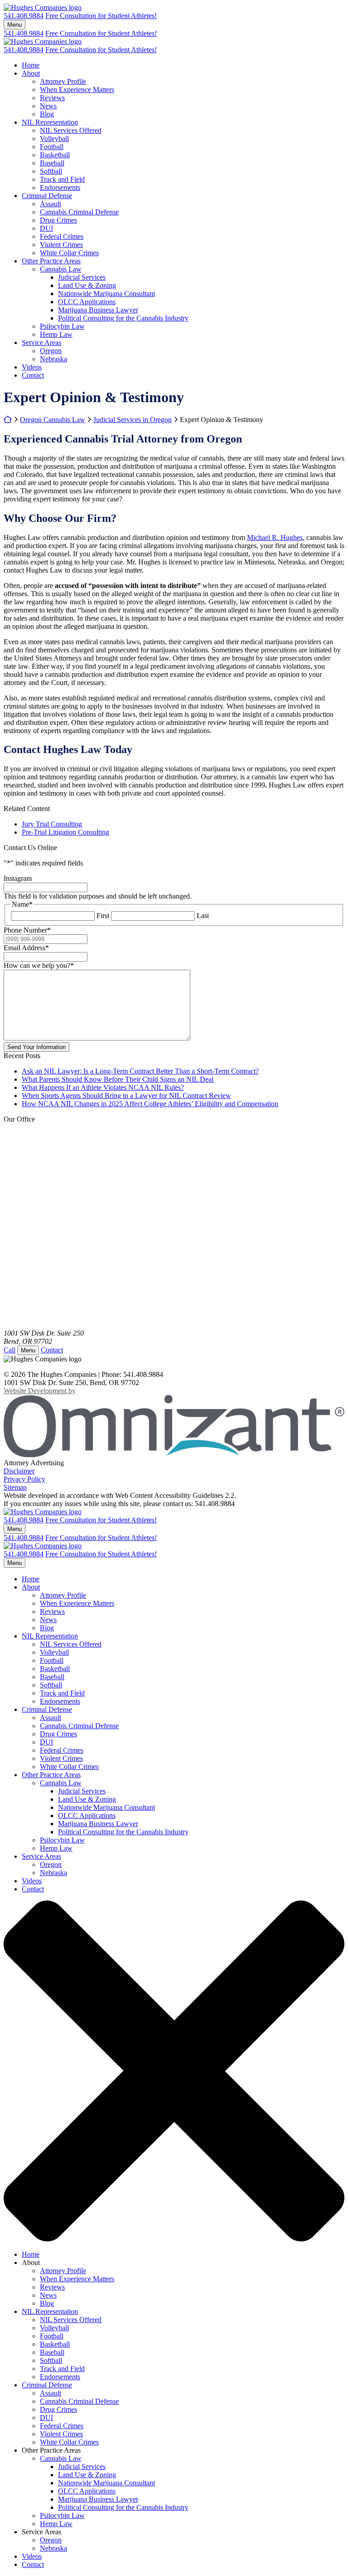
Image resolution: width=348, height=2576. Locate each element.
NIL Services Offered (71, 130)
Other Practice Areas (51, 261)
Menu (14, 25)
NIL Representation (50, 122)
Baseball (52, 163)
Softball (51, 171)
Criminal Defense (47, 196)
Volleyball (54, 139)
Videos (32, 367)
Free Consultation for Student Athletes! (101, 16)
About (31, 73)
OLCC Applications (87, 302)
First (103, 916)
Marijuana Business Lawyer (98, 310)
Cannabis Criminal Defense (79, 212)
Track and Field (62, 179)
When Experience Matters (77, 90)
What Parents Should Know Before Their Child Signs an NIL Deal (118, 1079)
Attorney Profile (63, 81)
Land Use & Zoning (87, 285)
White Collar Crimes (69, 253)
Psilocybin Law (62, 326)
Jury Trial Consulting (52, 824)
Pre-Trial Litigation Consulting (65, 832)
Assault (51, 204)
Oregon (51, 351)
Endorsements (60, 187)
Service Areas (41, 343)
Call (10, 1350)
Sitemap (15, 1487)
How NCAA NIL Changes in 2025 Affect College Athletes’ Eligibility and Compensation (150, 1104)
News (48, 106)
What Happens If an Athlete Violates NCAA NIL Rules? (103, 1087)
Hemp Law (56, 334)
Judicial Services (82, 277)
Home (31, 65)
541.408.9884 (24, 16)
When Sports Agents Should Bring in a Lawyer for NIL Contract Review (126, 1096)
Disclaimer (19, 1471)
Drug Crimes (58, 220)
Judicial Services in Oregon (133, 420)
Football (52, 147)
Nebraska (53, 359)
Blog (47, 114)
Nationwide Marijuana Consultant (106, 294)
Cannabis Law (61, 269)
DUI (46, 228)
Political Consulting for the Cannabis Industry (123, 318)
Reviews (52, 98)
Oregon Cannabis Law (53, 420)
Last (203, 916)
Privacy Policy (24, 1479)
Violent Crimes (61, 245)
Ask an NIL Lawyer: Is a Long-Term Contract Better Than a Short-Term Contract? (140, 1071)
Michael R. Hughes (275, 537)
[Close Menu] (174, 2239)
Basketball (55, 155)
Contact (33, 375)
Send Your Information (36, 1047)
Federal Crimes (62, 236)
